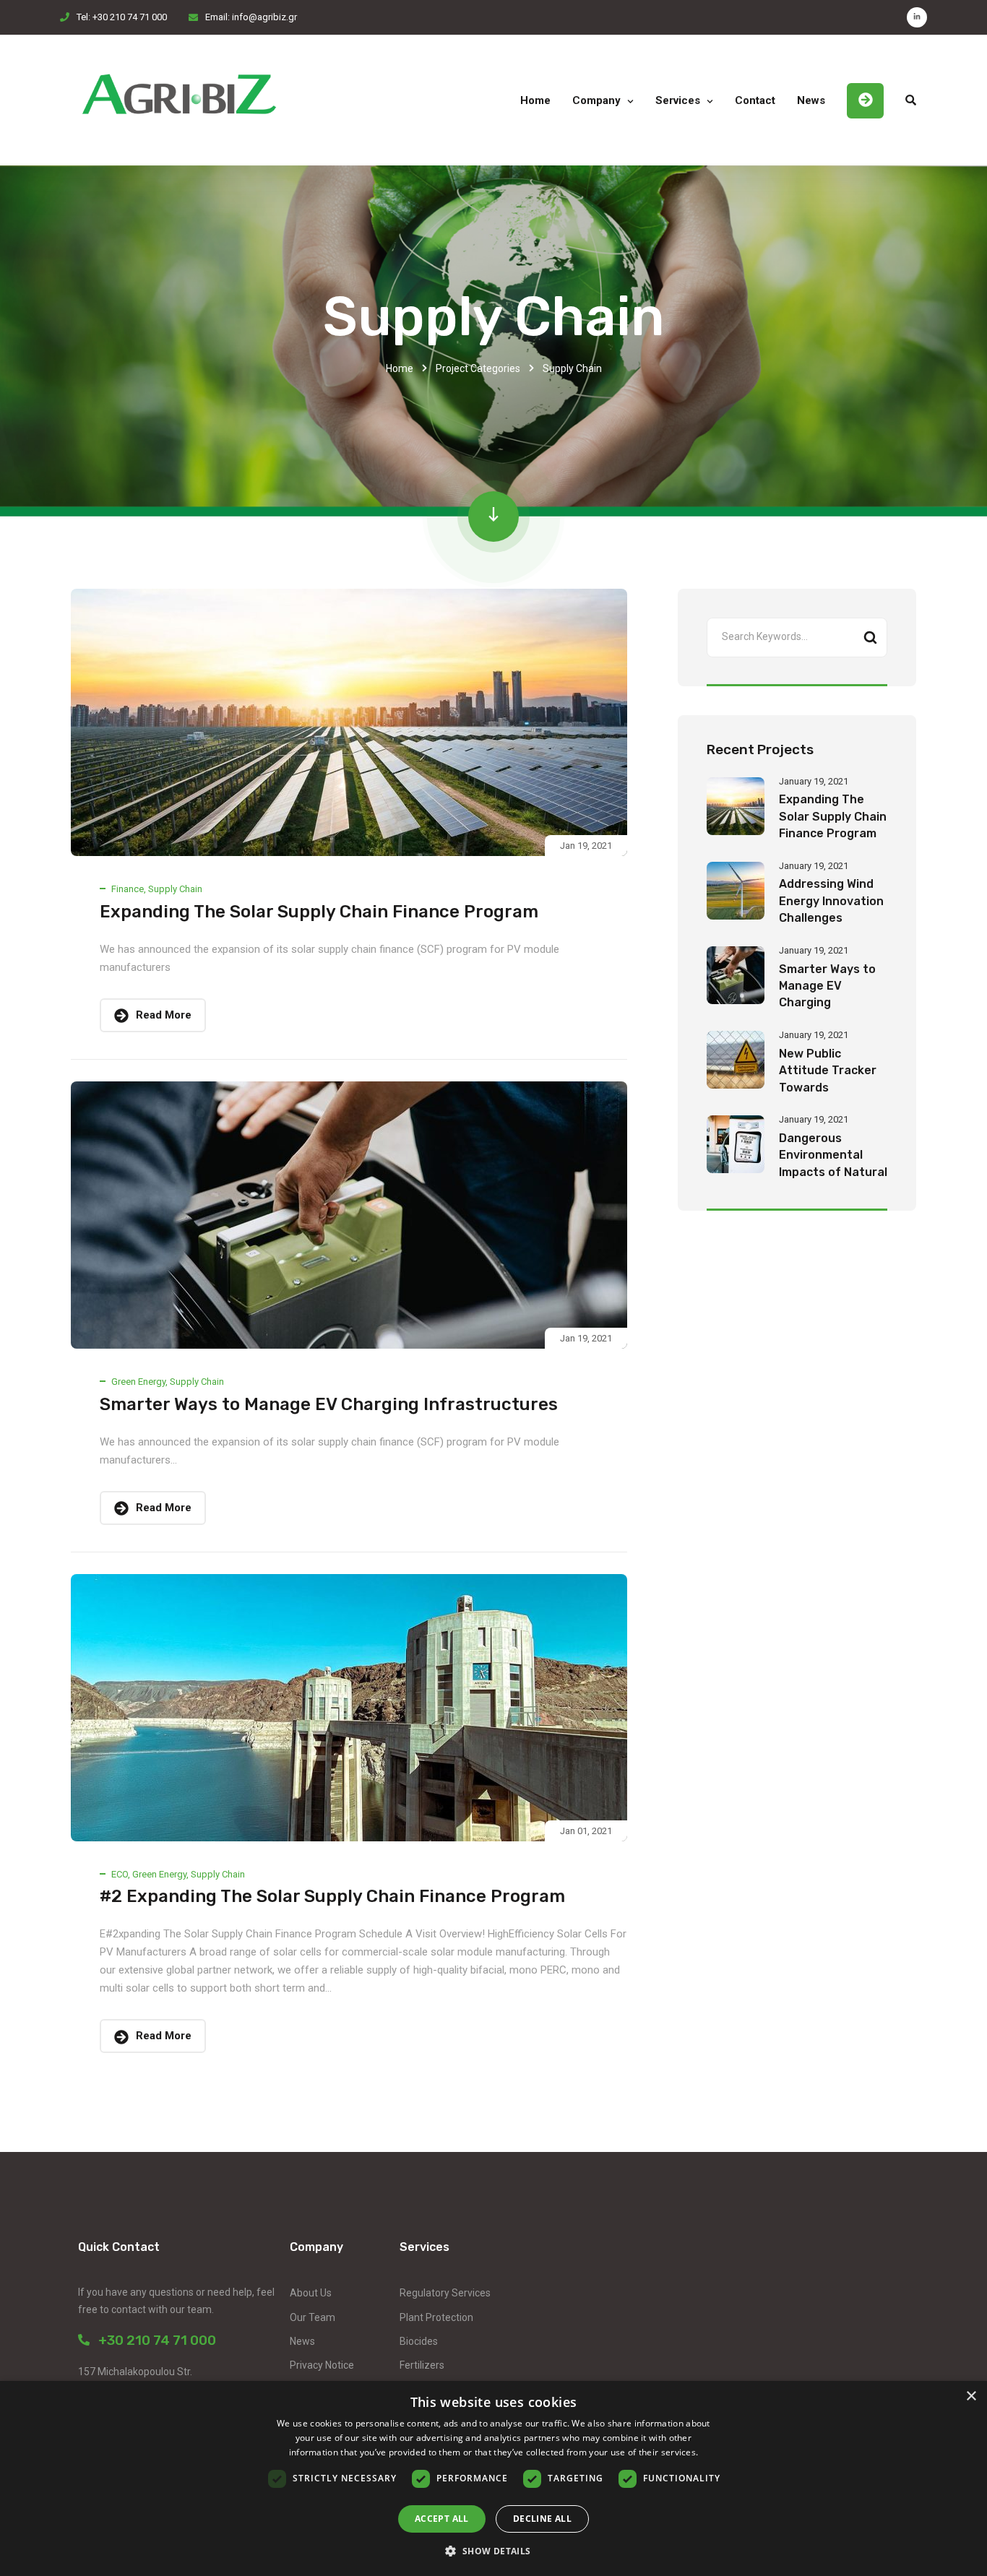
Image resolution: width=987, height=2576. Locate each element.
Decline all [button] (542, 2519)
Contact (755, 100)
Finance (128, 889)
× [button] (971, 2396)
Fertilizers (422, 2365)
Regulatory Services (445, 2293)
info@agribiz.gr (264, 17)
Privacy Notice (322, 2365)
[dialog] (493, 2478)
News (811, 100)
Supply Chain (175, 889)
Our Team (313, 2317)
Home (535, 100)
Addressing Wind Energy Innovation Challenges (831, 901)
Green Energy (138, 1382)
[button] (493, 2551)
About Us (311, 2293)
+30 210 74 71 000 (153, 2340)
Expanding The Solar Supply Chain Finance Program (319, 912)
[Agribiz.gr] (179, 100)
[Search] (870, 637)
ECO (120, 1874)
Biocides (419, 2341)
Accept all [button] (442, 2519)
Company (596, 100)
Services (678, 100)
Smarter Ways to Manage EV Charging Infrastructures (329, 1404)
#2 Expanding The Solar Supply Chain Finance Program (332, 1896)
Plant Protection (436, 2317)
